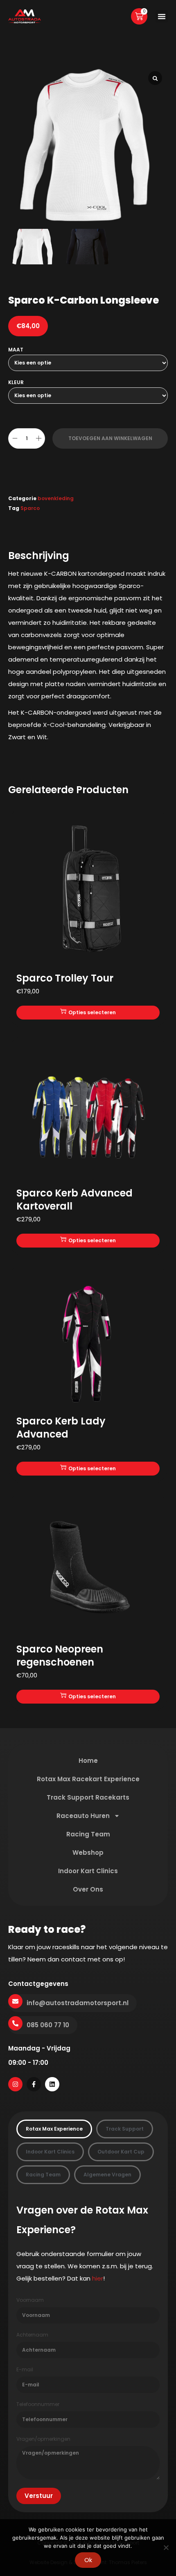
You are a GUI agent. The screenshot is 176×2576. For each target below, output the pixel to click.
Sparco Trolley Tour (65, 978)
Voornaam (30, 2300)
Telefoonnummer (38, 2404)
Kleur (16, 382)
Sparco (30, 508)
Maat (16, 350)
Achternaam (32, 2335)
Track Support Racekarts (88, 1797)
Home (88, 1761)
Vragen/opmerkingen (43, 2439)
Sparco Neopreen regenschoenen (60, 1656)
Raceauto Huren (83, 1816)
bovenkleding (56, 498)
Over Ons (88, 1889)
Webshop (88, 1853)
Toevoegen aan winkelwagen (110, 438)
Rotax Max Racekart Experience (88, 1779)
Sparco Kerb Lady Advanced (61, 1428)
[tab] (54, 2129)
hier (98, 2278)
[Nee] (166, 2547)
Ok (88, 2560)
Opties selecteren (92, 1012)
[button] (162, 16)
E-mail (25, 2370)
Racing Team (88, 1834)
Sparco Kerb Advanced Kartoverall (74, 1200)
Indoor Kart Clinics (88, 1871)
